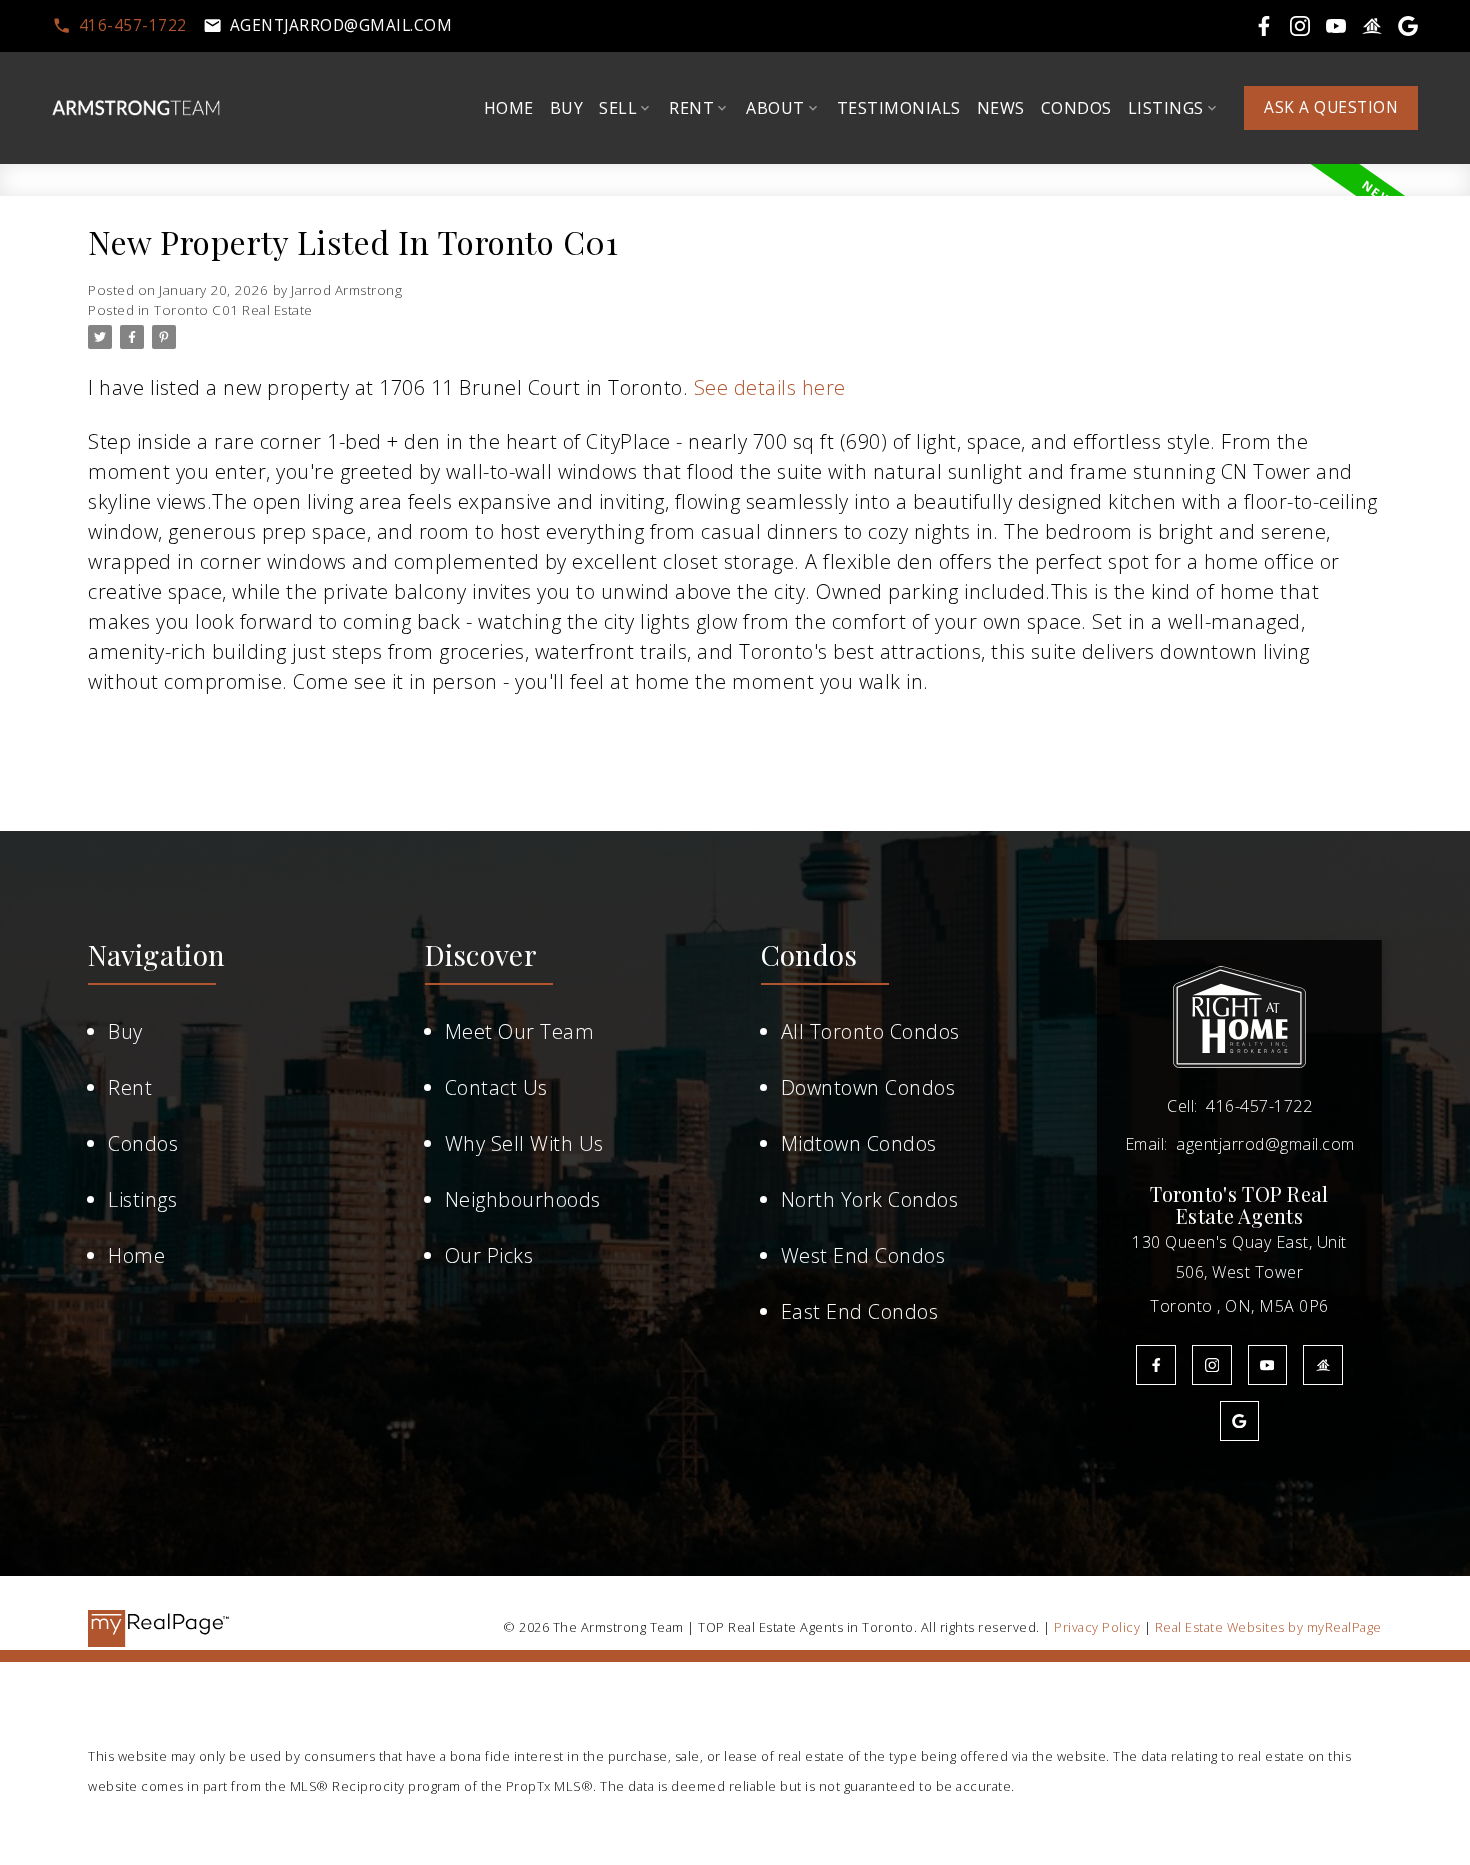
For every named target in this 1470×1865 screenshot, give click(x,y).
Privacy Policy (1097, 1627)
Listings (142, 1199)
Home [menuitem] (509, 108)
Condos (143, 1143)
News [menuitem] (1001, 108)
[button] (119, 25)
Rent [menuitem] (691, 108)
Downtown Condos (868, 1087)
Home (136, 1255)
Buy (125, 1031)
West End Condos (863, 1255)
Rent (130, 1087)
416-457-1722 (133, 25)
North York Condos (870, 1199)
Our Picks (489, 1255)
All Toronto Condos (870, 1031)
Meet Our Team (520, 1031)
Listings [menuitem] (1166, 108)
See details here (770, 387)
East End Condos (860, 1311)
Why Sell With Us (524, 1143)
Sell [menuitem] (618, 108)
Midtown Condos (859, 1143)
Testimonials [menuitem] (899, 108)
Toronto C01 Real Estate (233, 310)
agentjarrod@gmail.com (341, 25)
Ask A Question (1331, 107)
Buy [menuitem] (567, 108)
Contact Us (496, 1087)
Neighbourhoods (523, 1199)
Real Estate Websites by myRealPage (1268, 1627)
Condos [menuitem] (1076, 108)
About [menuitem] (775, 108)
